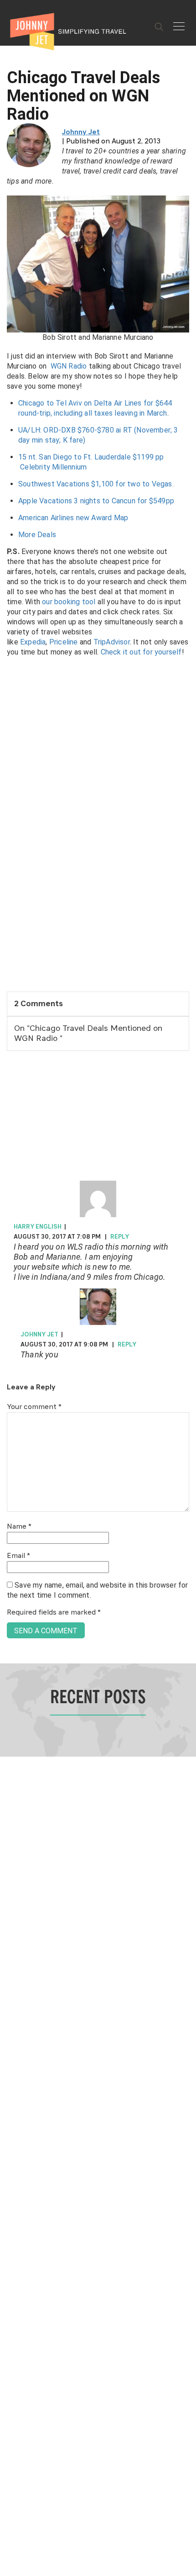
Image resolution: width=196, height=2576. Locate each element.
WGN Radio (69, 366)
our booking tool (69, 602)
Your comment (34, 1407)
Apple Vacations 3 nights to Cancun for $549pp (96, 501)
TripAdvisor (112, 642)
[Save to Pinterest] (10, 1298)
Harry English (38, 1227)
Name (19, 1527)
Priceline (64, 642)
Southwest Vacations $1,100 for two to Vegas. (96, 484)
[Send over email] (10, 1319)
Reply (120, 1237)
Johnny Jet (81, 132)
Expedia (33, 642)
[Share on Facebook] (10, 1257)
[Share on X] (10, 1278)
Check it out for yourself (141, 652)
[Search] (159, 27)
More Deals (37, 535)
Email (18, 1556)
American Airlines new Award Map (73, 518)
